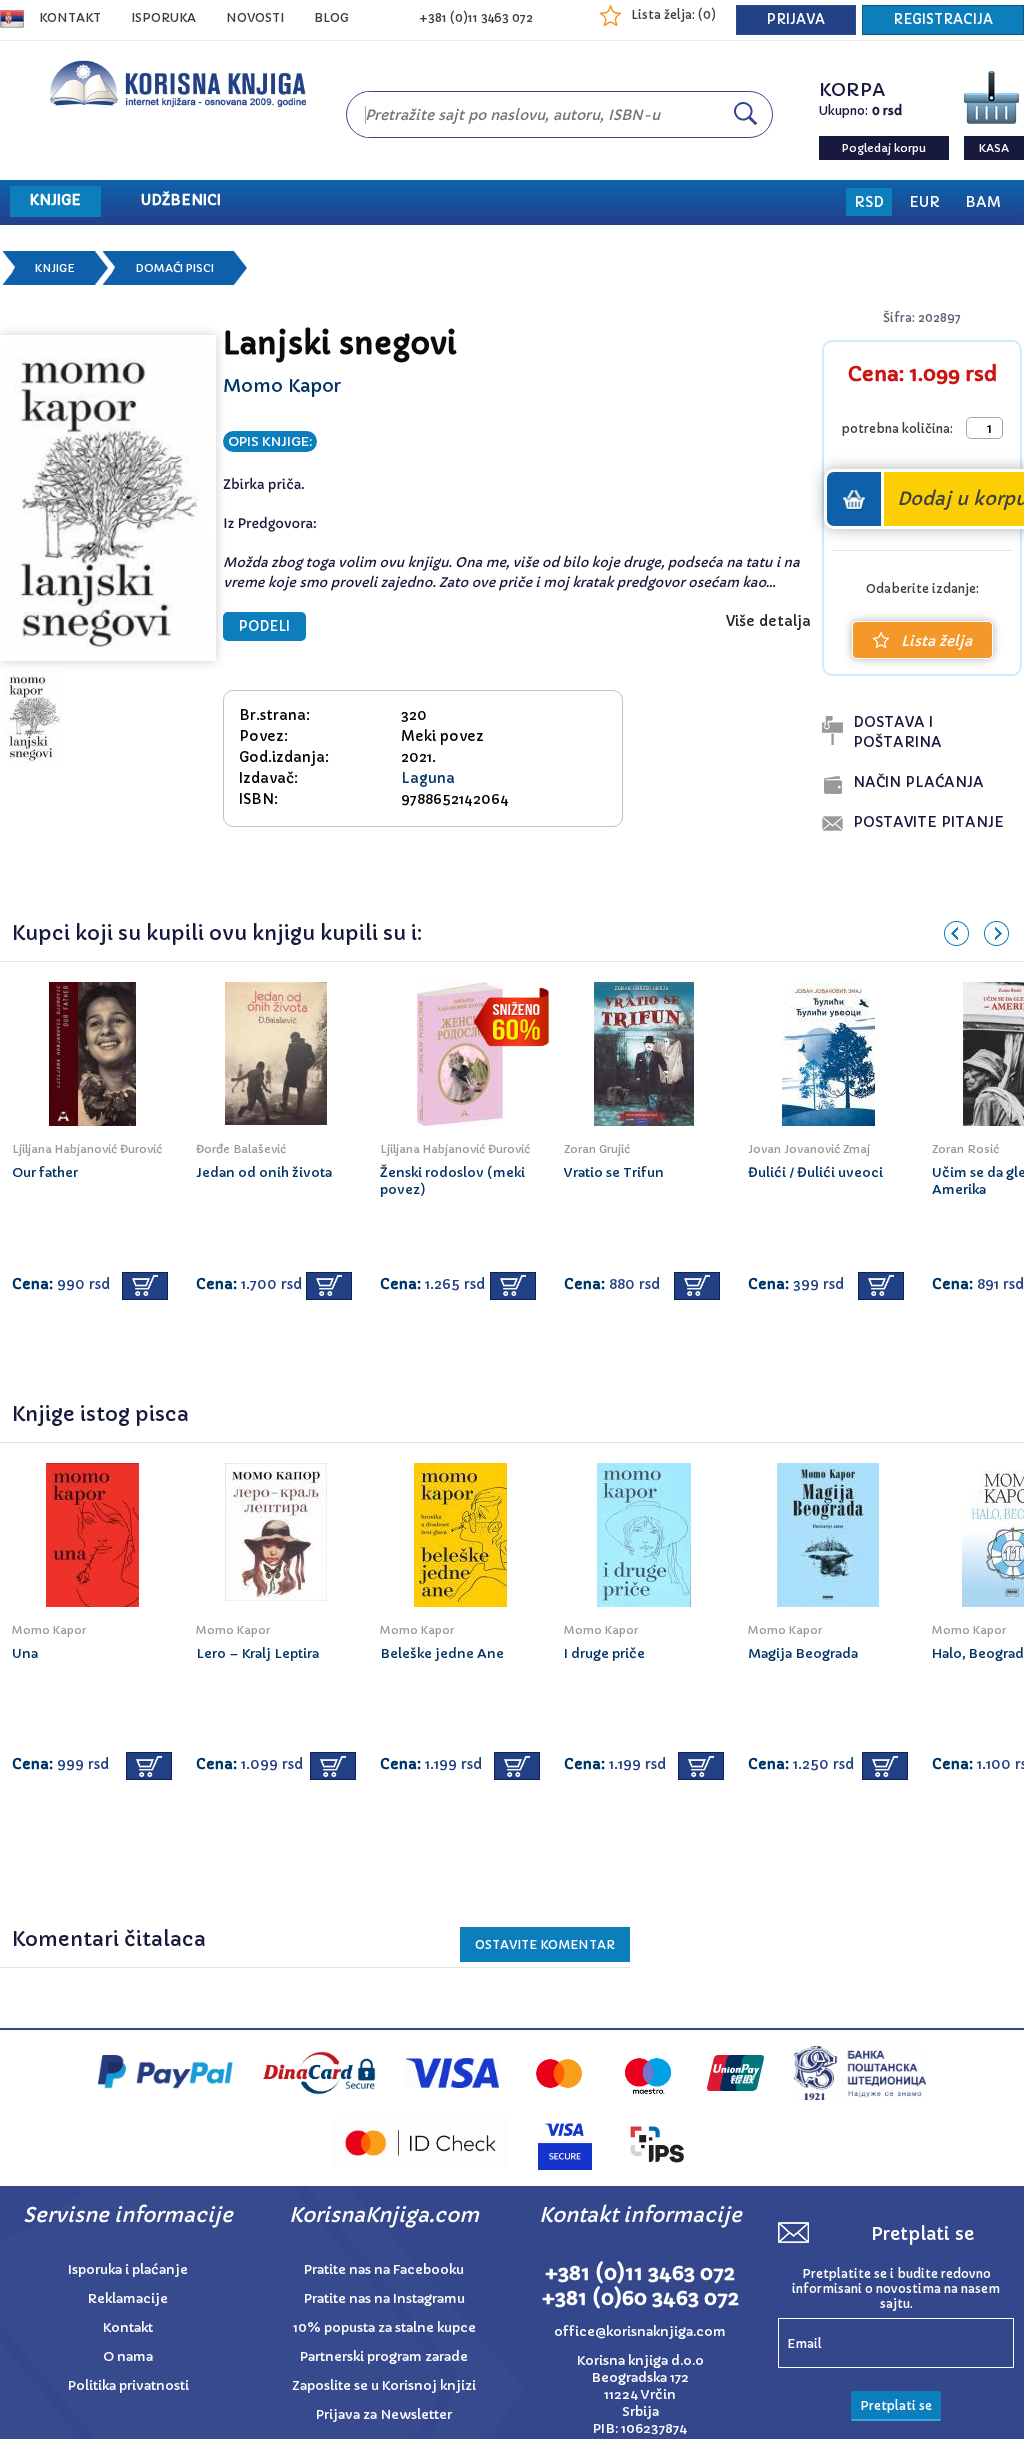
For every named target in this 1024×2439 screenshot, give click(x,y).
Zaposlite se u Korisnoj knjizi (384, 2385)
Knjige (55, 268)
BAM (983, 202)
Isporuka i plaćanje (128, 2269)
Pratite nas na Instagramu (384, 2298)
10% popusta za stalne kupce (384, 2327)
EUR (924, 202)
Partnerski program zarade (384, 2356)
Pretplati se (896, 2405)
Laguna (428, 778)
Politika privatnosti (128, 2385)
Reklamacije (128, 2298)
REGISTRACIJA (943, 19)
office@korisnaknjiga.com (640, 2331)
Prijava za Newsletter (384, 2414)
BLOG (331, 17)
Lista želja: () (673, 14)
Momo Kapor (282, 385)
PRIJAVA (796, 19)
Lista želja (936, 641)
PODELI (264, 626)
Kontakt (70, 17)
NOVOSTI (255, 17)
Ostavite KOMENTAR (545, 1944)
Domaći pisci (174, 268)
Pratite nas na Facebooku (384, 2269)
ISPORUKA (163, 17)
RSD (869, 202)
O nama (128, 2356)
